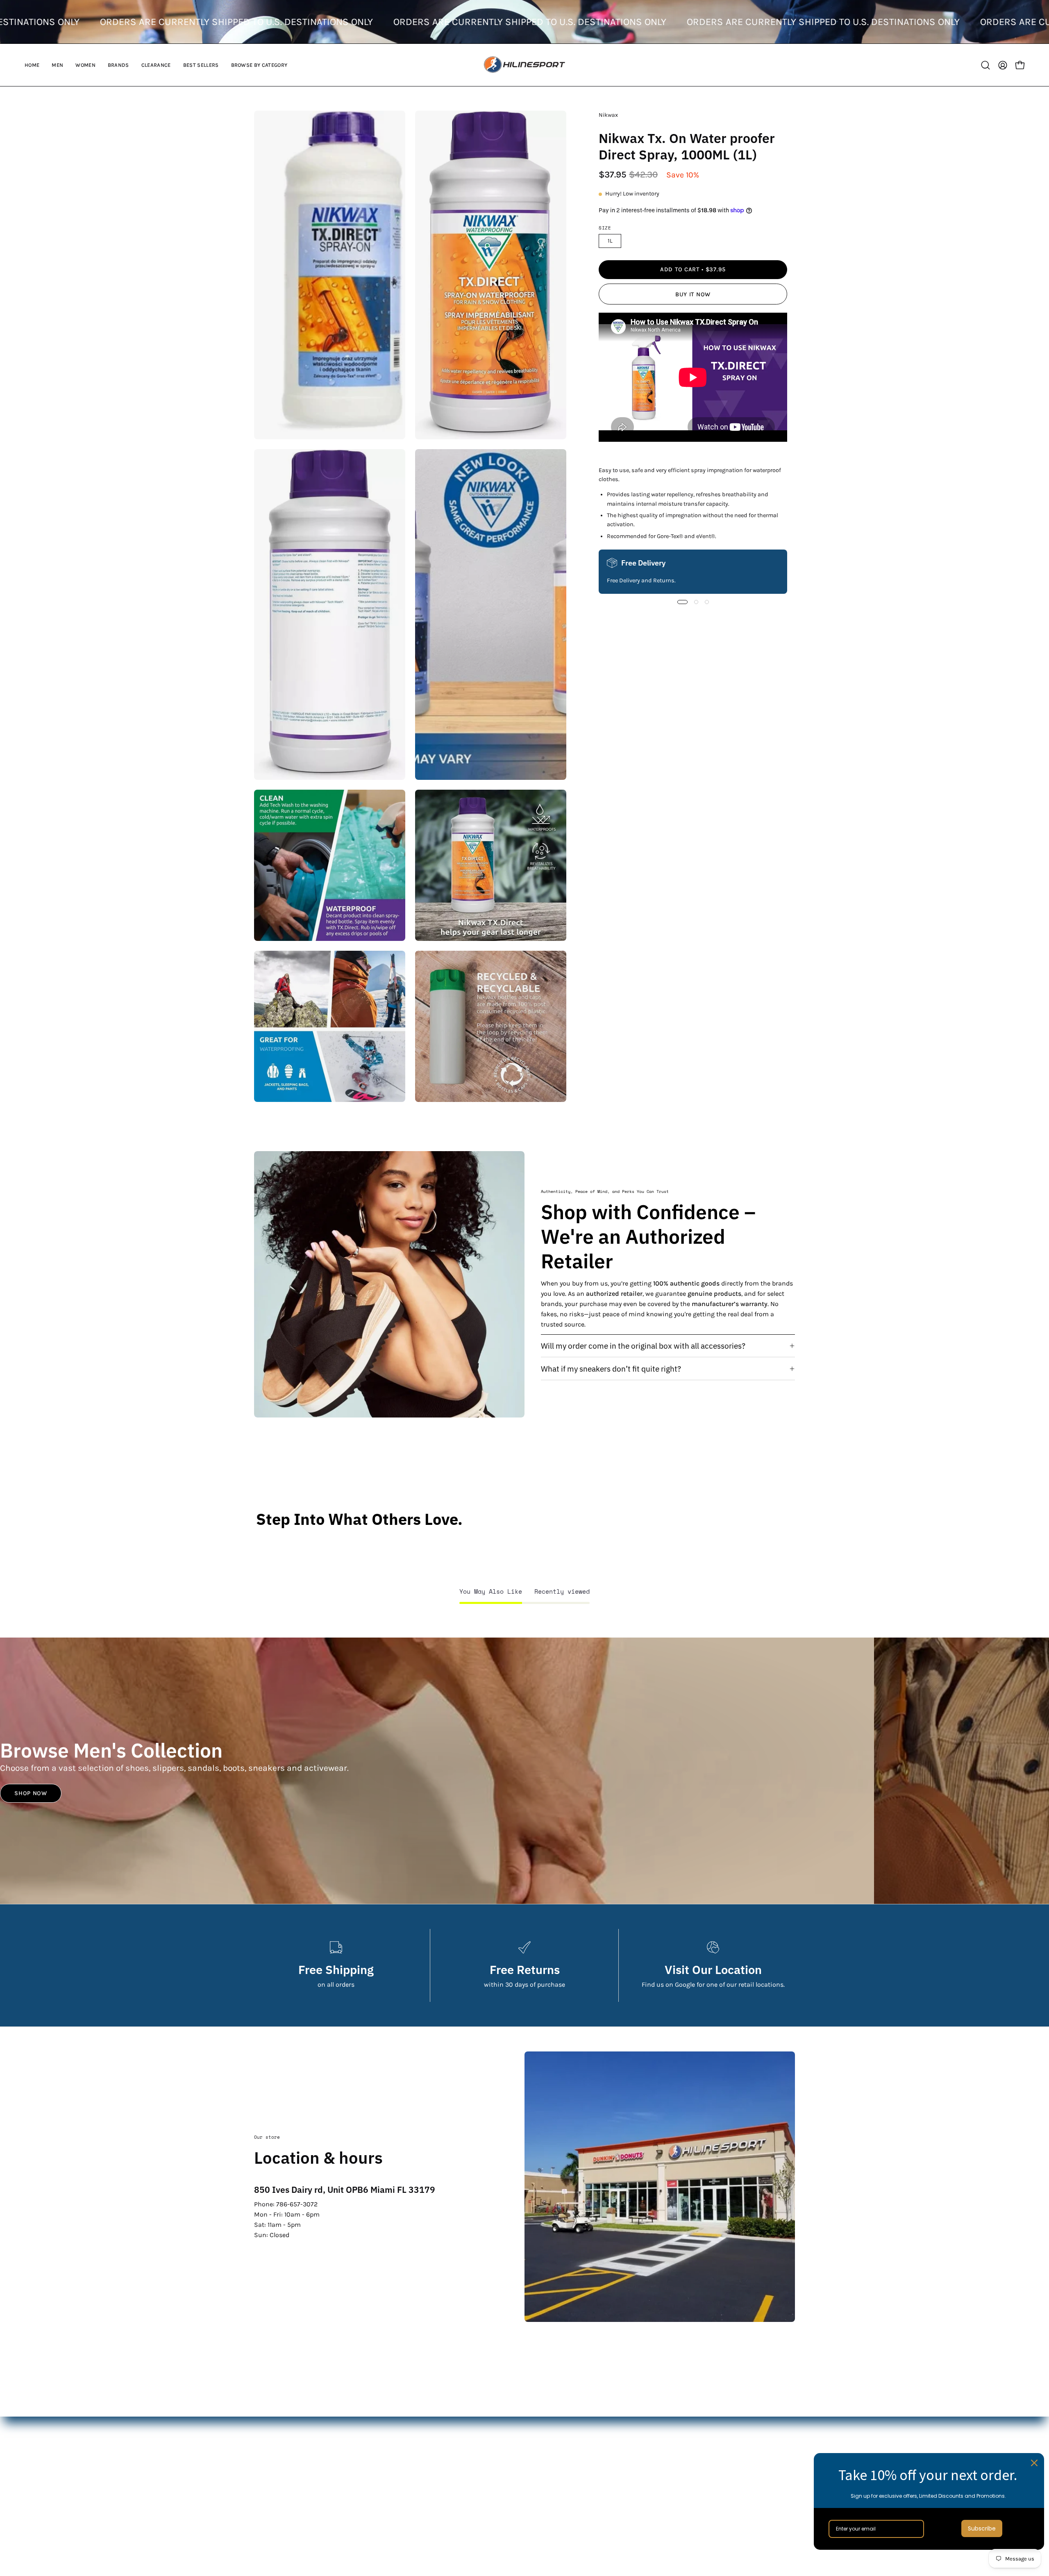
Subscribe (982, 2528)
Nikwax (608, 115)
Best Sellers (457, 2491)
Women (451, 2450)
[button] (57, 65)
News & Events (648, 2464)
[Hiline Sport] (524, 65)
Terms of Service (650, 2477)
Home (448, 2423)
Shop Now (31, 1793)
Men (446, 2437)
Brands (450, 2464)
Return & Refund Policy (661, 2450)
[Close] (1034, 2463)
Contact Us (642, 2437)
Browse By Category (469, 2504)
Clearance (454, 2477)
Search (636, 2423)
